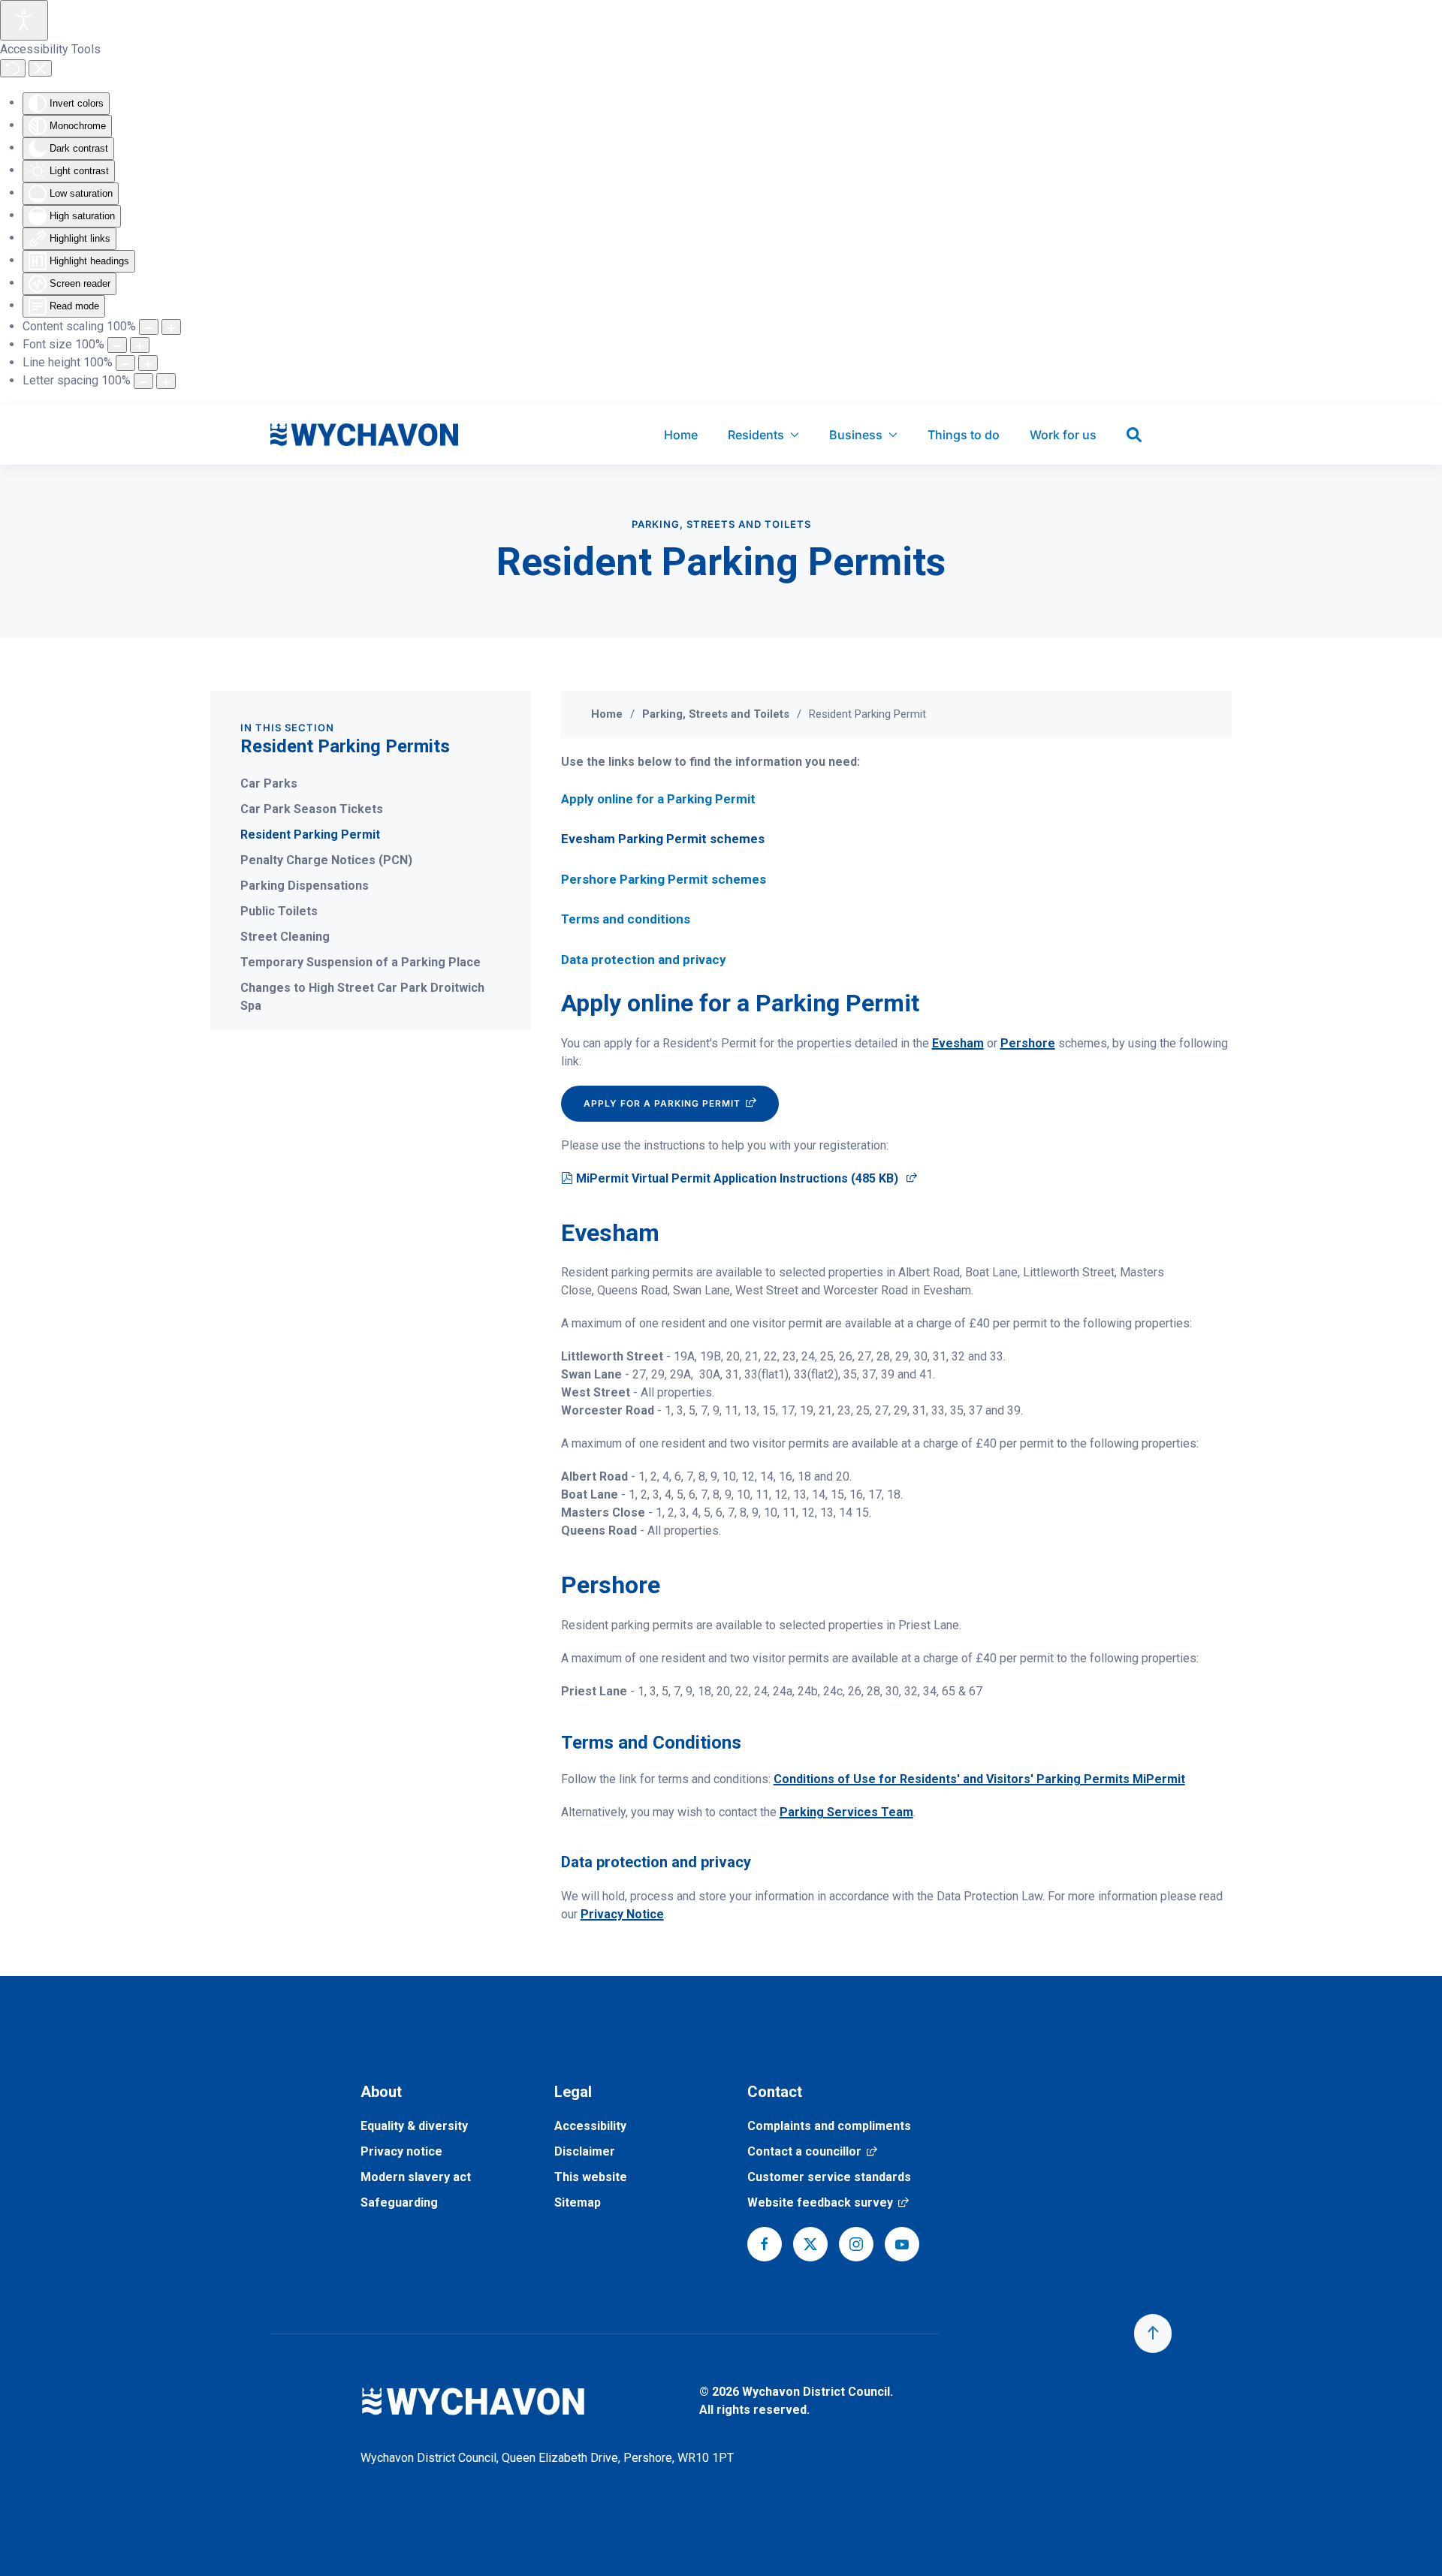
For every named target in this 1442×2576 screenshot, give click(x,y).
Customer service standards (829, 2177)
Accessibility (590, 2126)
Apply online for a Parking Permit (658, 799)
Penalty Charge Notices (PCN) (326, 860)
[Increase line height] (148, 363)
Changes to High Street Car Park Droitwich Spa (362, 997)
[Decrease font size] (117, 345)
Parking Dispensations (305, 886)
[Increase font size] (140, 345)
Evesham (958, 1043)
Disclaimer (585, 2151)
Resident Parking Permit (310, 835)
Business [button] (856, 435)
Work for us (1063, 435)
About (381, 2092)
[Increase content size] (171, 327)
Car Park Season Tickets (312, 809)
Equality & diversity (414, 2126)
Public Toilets (279, 911)
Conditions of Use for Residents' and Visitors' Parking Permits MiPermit (979, 1779)
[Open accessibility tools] (24, 20)
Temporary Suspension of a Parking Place (360, 962)
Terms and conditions (626, 919)
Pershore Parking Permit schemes (664, 879)
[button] (1153, 2333)
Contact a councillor (812, 2151)
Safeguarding (399, 2202)
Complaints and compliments (829, 2126)
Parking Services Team (846, 1812)
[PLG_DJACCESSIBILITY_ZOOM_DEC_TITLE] (149, 327)
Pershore (1028, 1043)
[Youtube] (902, 2244)
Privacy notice (401, 2151)
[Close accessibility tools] (40, 68)
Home (681, 435)
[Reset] (13, 68)
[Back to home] (364, 435)
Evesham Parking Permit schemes (663, 839)
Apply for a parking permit (681, 1103)
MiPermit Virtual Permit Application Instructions (746, 1178)
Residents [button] (756, 435)
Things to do (964, 435)
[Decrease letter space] (143, 381)
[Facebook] (765, 2244)
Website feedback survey (828, 2202)
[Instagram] (856, 2244)
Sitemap (578, 2202)
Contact (775, 2092)
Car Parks (269, 783)
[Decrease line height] (125, 363)
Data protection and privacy (644, 960)
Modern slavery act (416, 2177)
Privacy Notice (622, 1914)
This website (591, 2177)
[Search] (1134, 435)
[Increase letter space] (166, 381)
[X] (810, 2244)
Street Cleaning (285, 937)
